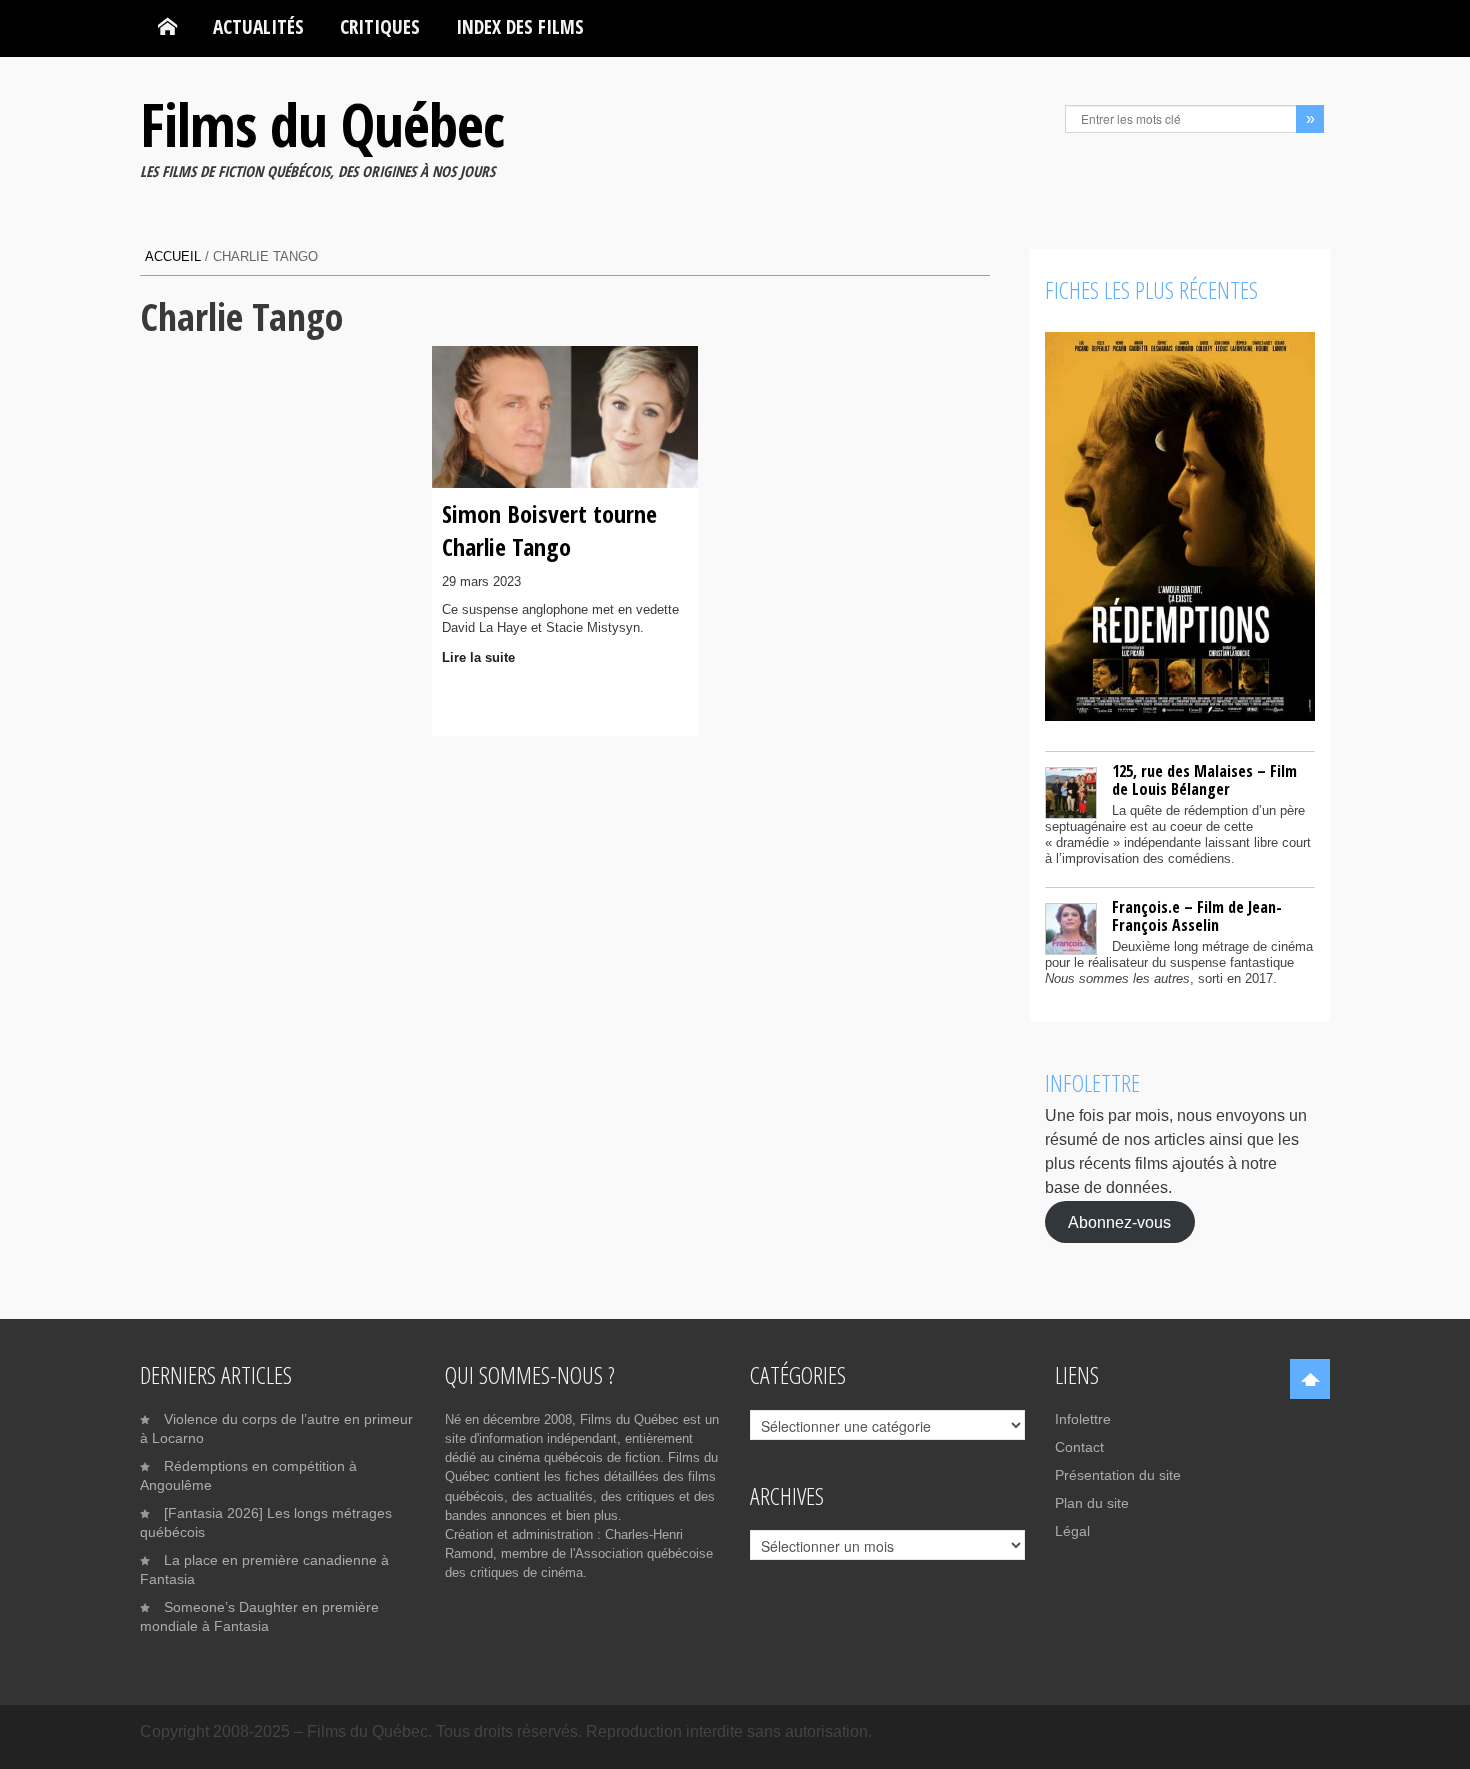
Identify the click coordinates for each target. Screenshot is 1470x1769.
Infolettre (1083, 1419)
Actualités (258, 26)
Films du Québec (322, 124)
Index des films (520, 26)
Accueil (173, 256)
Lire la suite (478, 657)
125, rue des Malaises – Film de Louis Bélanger (1204, 780)
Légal (1072, 1531)
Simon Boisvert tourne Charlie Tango (549, 529)
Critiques (380, 26)
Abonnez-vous (1119, 1221)
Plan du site (1092, 1503)
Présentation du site (1118, 1475)
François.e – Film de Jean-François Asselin (1197, 916)
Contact (1079, 1447)
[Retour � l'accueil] (167, 27)
